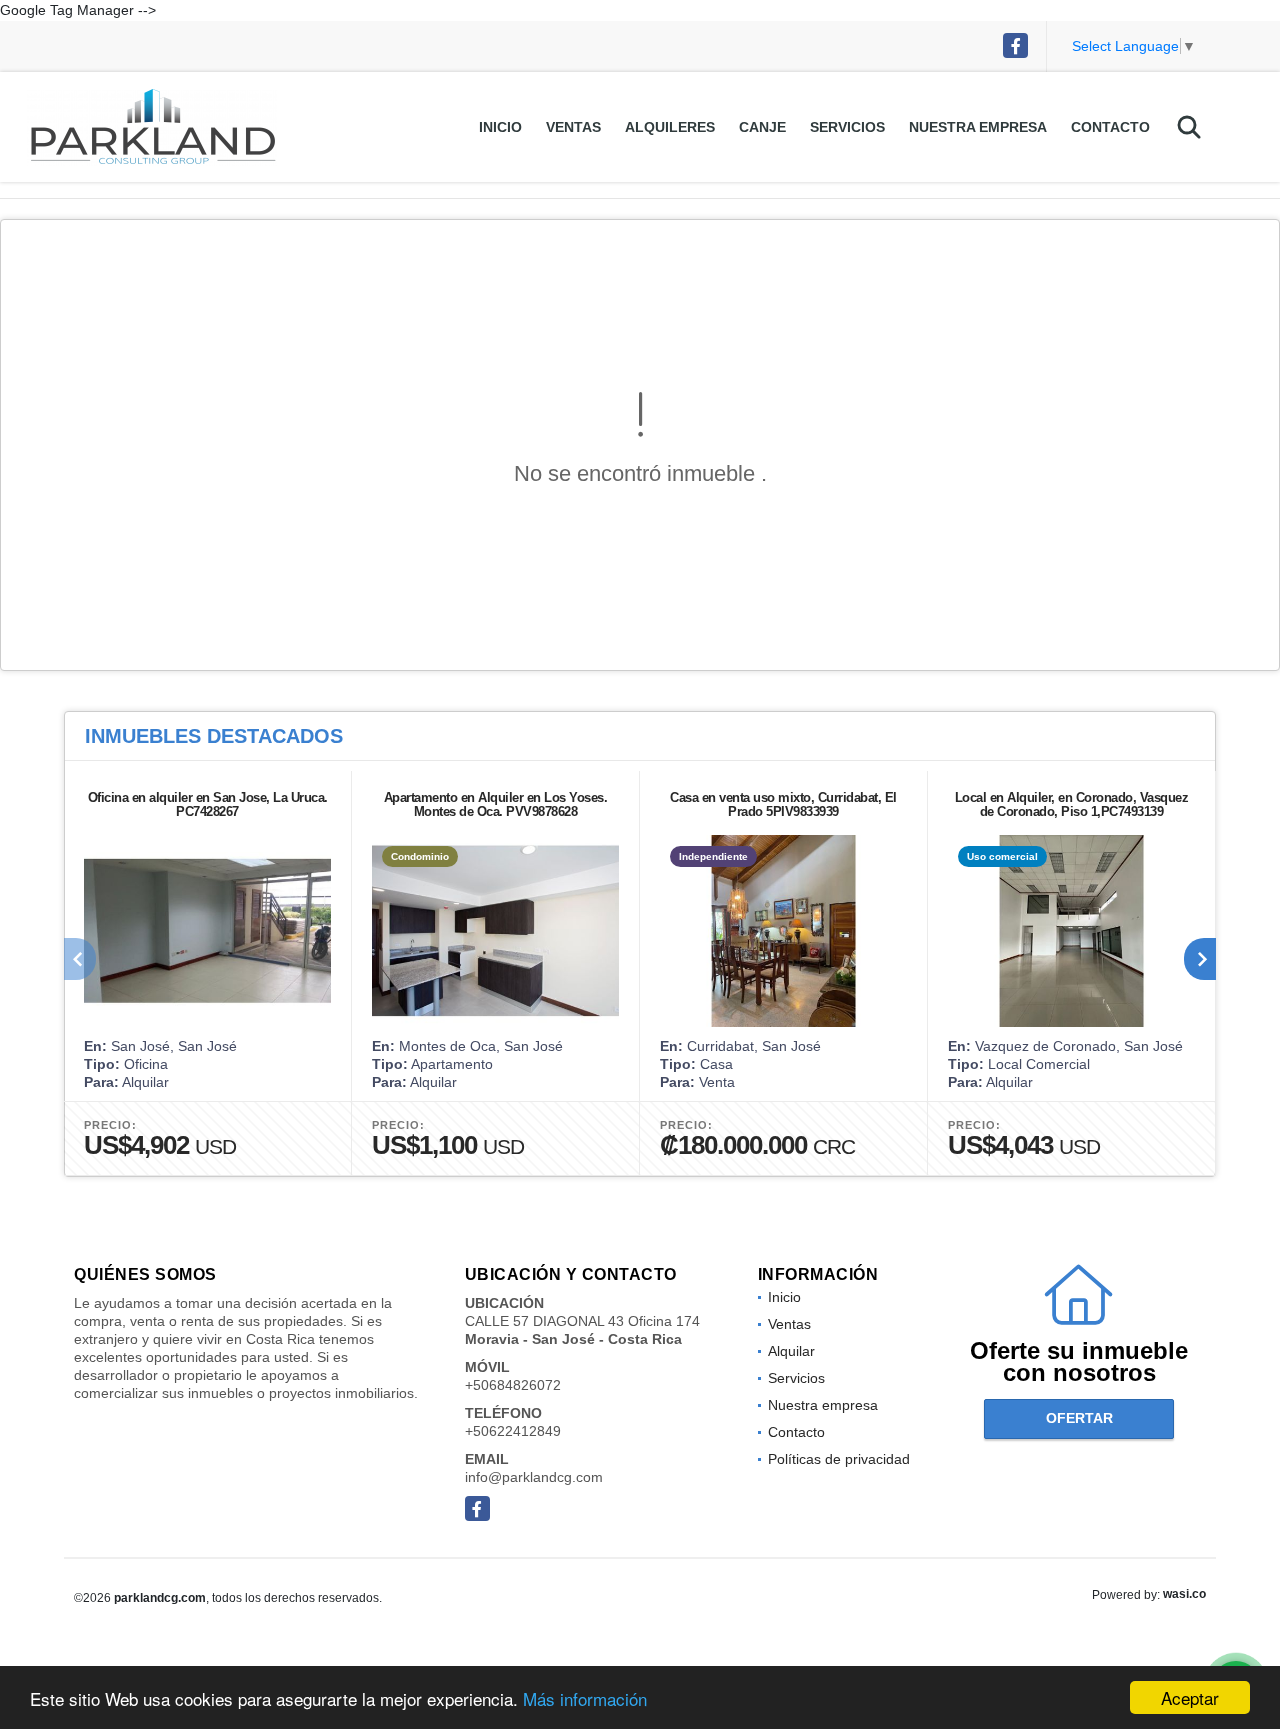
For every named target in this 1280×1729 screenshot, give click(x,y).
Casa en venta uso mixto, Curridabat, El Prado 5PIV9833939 (783, 804)
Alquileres (670, 127)
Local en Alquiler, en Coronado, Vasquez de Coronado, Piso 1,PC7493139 (1072, 804)
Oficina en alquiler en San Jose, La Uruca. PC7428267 (208, 804)
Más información (585, 1698)
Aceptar (1190, 1697)
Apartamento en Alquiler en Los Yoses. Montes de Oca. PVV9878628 (496, 804)
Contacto (1110, 127)
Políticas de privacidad (839, 1459)
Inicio (500, 127)
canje (762, 127)
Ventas (573, 127)
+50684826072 (513, 1385)
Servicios (847, 127)
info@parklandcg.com (534, 1477)
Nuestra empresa (978, 127)
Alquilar (791, 1351)
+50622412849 (513, 1431)
